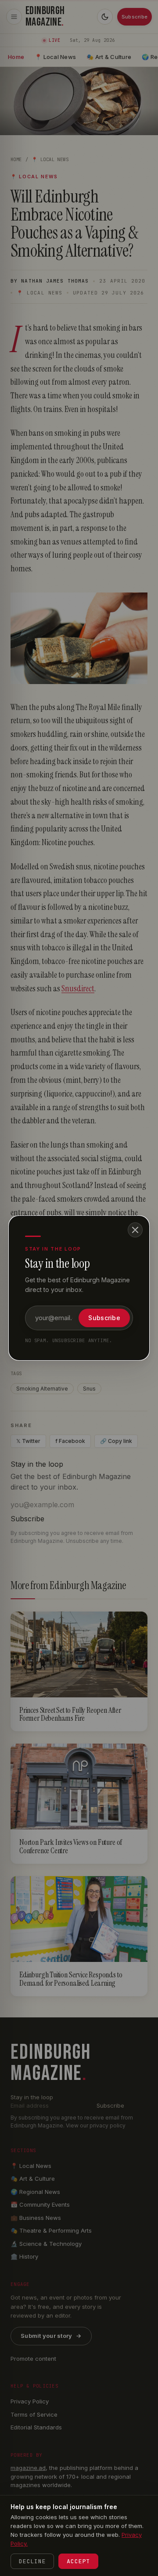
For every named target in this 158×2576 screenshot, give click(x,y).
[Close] (135, 1230)
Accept (78, 2561)
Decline (32, 2561)
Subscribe (104, 1318)
